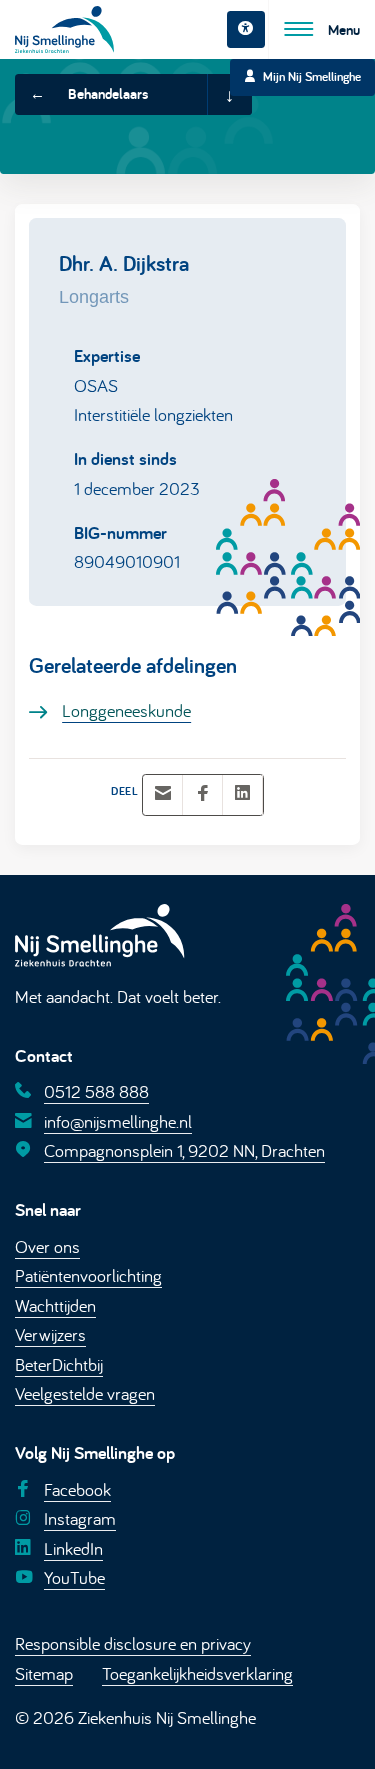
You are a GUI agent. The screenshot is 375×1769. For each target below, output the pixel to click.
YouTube (74, 1577)
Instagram (80, 1518)
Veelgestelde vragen (85, 1393)
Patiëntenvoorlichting (88, 1275)
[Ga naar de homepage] (64, 29)
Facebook (77, 1489)
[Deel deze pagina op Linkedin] (243, 794)
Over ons (47, 1246)
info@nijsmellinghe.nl (118, 1121)
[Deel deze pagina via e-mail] (163, 794)
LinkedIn (73, 1548)
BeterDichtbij (59, 1364)
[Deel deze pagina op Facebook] (203, 794)
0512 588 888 (96, 1091)
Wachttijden (55, 1305)
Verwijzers (50, 1334)
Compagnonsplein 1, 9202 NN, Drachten (184, 1150)
